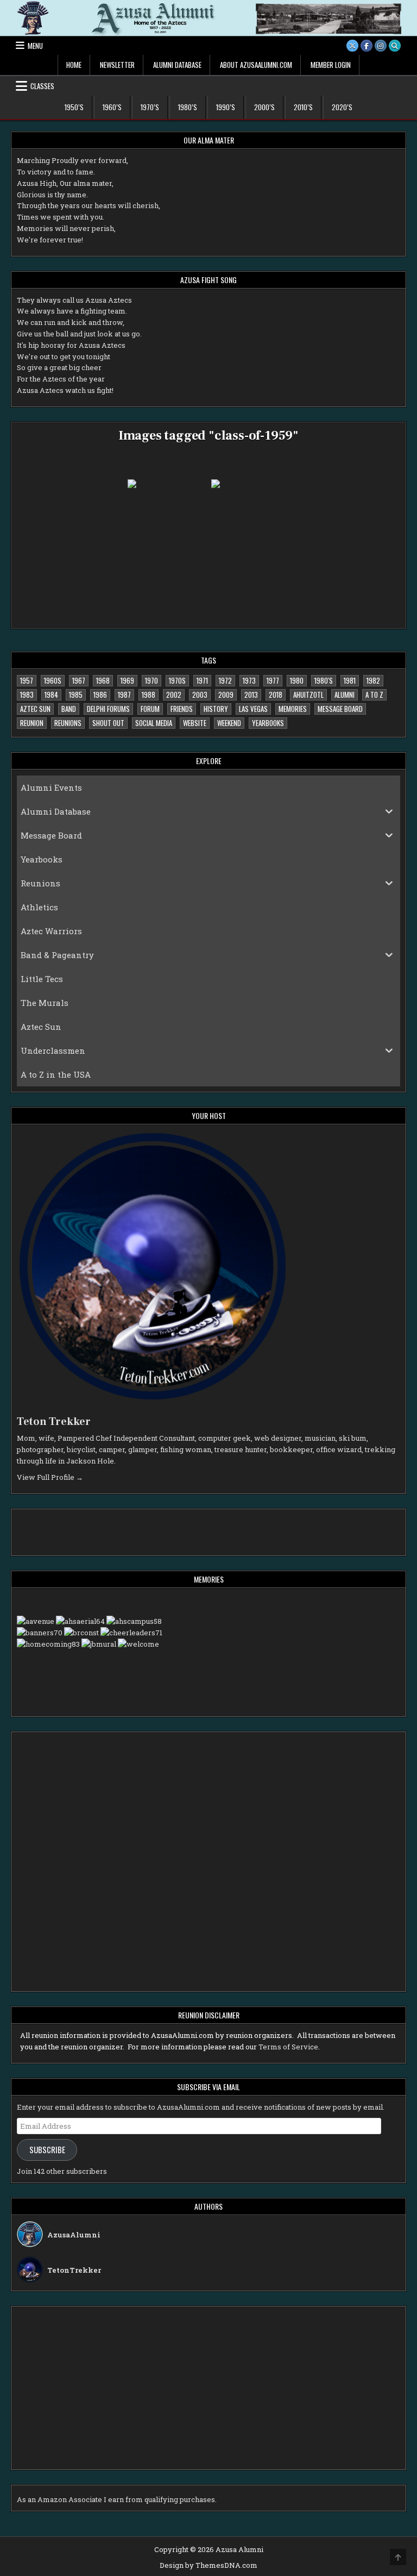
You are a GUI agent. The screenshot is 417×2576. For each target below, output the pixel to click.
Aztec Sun (35, 709)
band (69, 709)
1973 (249, 680)
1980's (324, 680)
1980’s (188, 107)
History (216, 709)
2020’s (342, 107)
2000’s (264, 107)
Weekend (229, 723)
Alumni (345, 695)
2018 (276, 695)
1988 (149, 695)
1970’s (150, 107)
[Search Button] (395, 46)
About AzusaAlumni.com (256, 65)
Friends (182, 709)
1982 (373, 680)
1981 (350, 680)
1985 (76, 695)
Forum (150, 709)
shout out (108, 723)
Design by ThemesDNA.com (208, 2565)
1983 (27, 695)
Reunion (32, 723)
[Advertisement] (89, 1531)
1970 (151, 680)
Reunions (68, 723)
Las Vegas (253, 709)
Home (74, 65)
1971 (202, 680)
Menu (35, 46)
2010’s (303, 107)
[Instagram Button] (381, 46)
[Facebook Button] (367, 46)
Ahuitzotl (308, 695)
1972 (225, 680)
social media (154, 723)
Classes (42, 86)
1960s (53, 680)
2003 (200, 695)
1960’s (112, 107)
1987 (124, 695)
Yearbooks (268, 723)
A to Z (374, 695)
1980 (297, 680)
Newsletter (117, 65)
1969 (127, 680)
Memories (293, 709)
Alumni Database (177, 65)
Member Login (331, 65)
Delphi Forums (108, 709)
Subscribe (47, 2150)
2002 (174, 695)
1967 (79, 680)
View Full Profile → (50, 1477)
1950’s (74, 107)
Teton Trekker (54, 1422)
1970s (177, 680)
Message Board (340, 709)
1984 (51, 695)
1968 (103, 680)
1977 (273, 680)
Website (195, 723)
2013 (251, 695)
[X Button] (352, 46)
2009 (226, 695)
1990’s (226, 107)
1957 (27, 680)
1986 (100, 695)
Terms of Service (288, 2047)
